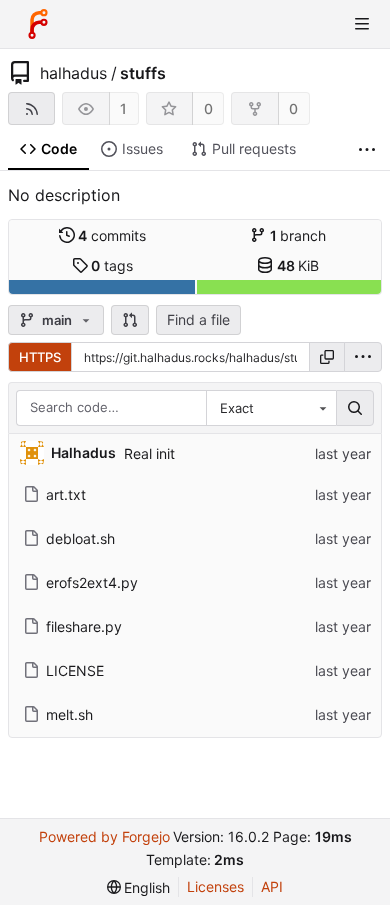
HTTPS (40, 357)
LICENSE (75, 670)
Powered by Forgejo (104, 836)
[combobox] (271, 408)
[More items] (367, 149)
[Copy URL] (327, 357)
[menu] (363, 357)
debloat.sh (80, 538)
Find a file (198, 319)
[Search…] (355, 408)
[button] (130, 320)
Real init (149, 453)
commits (112, 235)
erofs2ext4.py (92, 582)
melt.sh (69, 714)
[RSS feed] (31, 108)
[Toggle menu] (362, 24)
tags (112, 265)
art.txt (66, 494)
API (272, 886)
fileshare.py (84, 626)
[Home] (38, 24)
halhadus (73, 73)
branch (298, 235)
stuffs (143, 73)
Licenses (215, 886)
